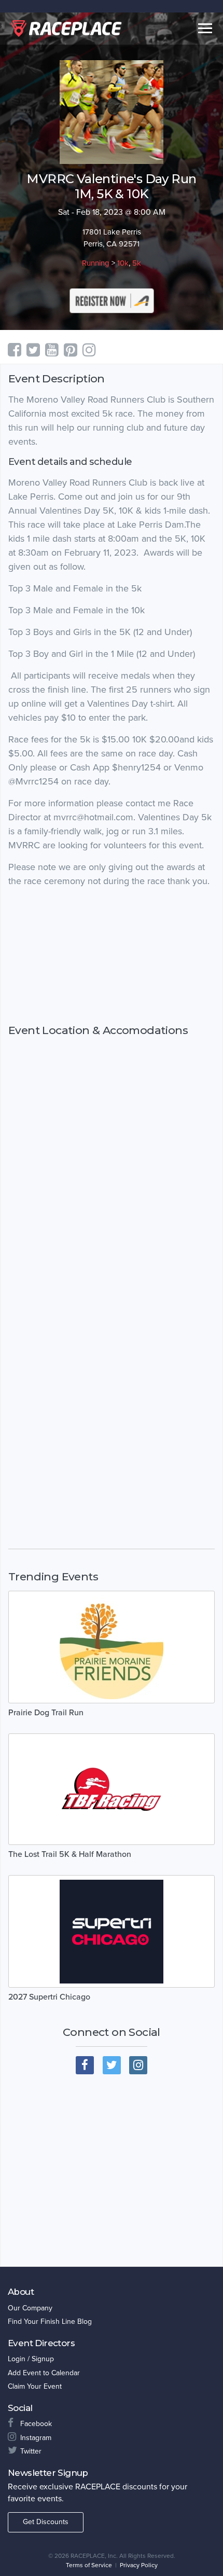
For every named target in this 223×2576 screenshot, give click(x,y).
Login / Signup (31, 2359)
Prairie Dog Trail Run (46, 1713)
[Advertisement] (112, 956)
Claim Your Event (35, 2386)
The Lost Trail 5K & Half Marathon (70, 1854)
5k (137, 263)
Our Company (30, 2308)
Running (96, 263)
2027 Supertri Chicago (49, 1997)
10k (123, 263)
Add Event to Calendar (44, 2373)
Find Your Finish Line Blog (50, 2322)
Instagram (36, 2438)
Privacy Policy (139, 2565)
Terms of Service (89, 2565)
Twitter (31, 2451)
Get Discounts (46, 2522)
